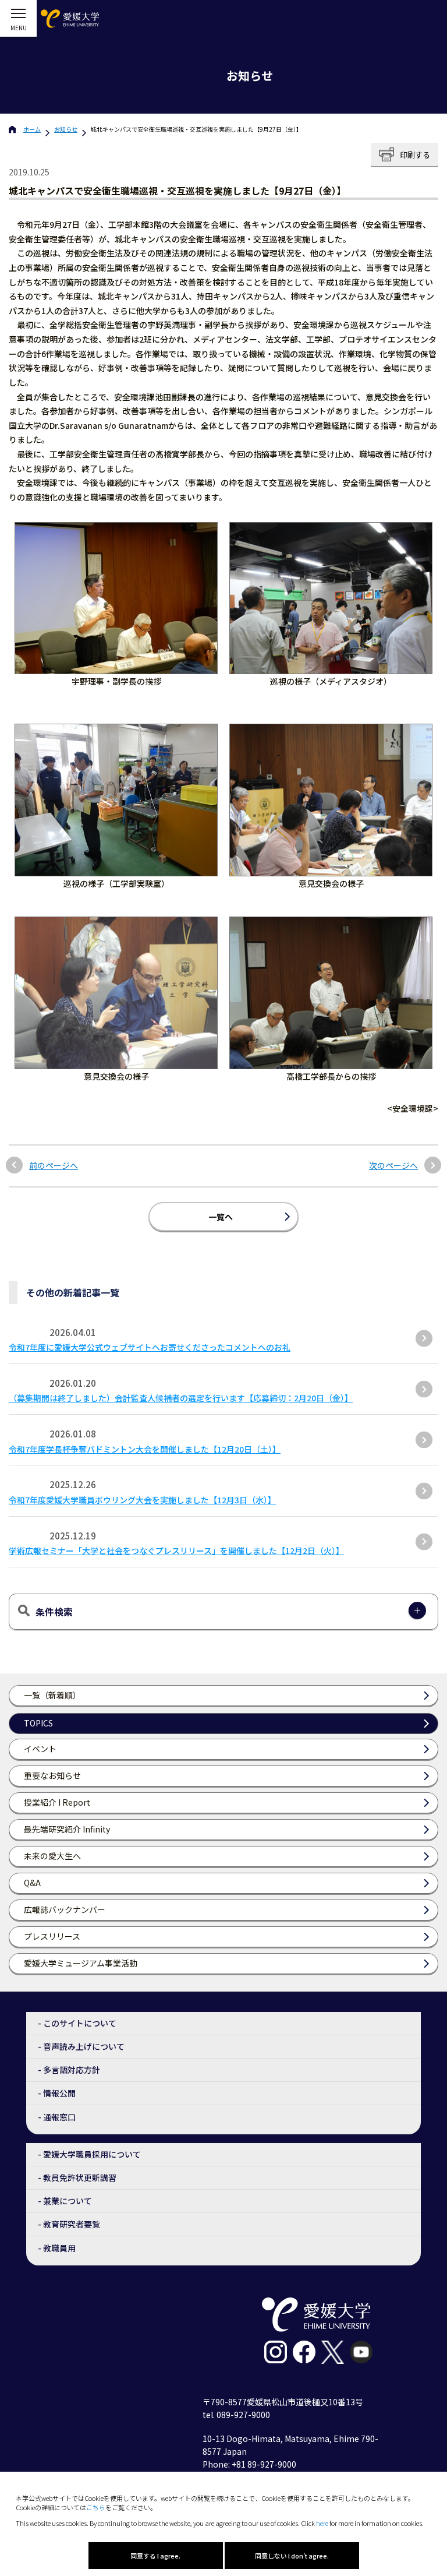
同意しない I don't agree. (292, 2556)
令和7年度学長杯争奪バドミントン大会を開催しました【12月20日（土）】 (145, 1449)
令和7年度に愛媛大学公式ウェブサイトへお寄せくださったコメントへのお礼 (150, 1347)
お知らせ (66, 129)
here (322, 2523)
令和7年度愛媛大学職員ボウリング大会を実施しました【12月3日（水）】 (142, 1500)
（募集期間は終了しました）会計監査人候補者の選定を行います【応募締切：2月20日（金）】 (181, 1398)
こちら (96, 2507)
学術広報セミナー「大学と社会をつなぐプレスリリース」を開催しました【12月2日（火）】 (176, 1550)
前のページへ (54, 1166)
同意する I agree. (155, 2556)
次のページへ (393, 1166)
